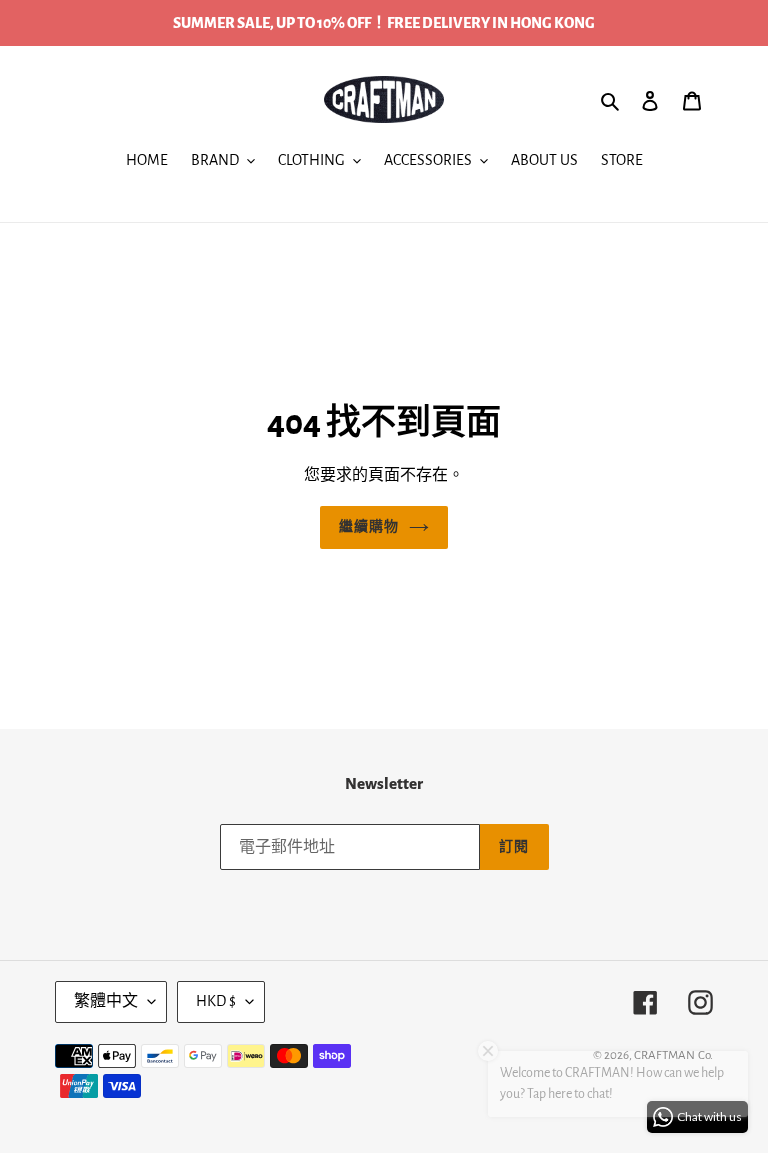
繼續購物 (369, 527)
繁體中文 (106, 1001)
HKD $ (216, 1001)
